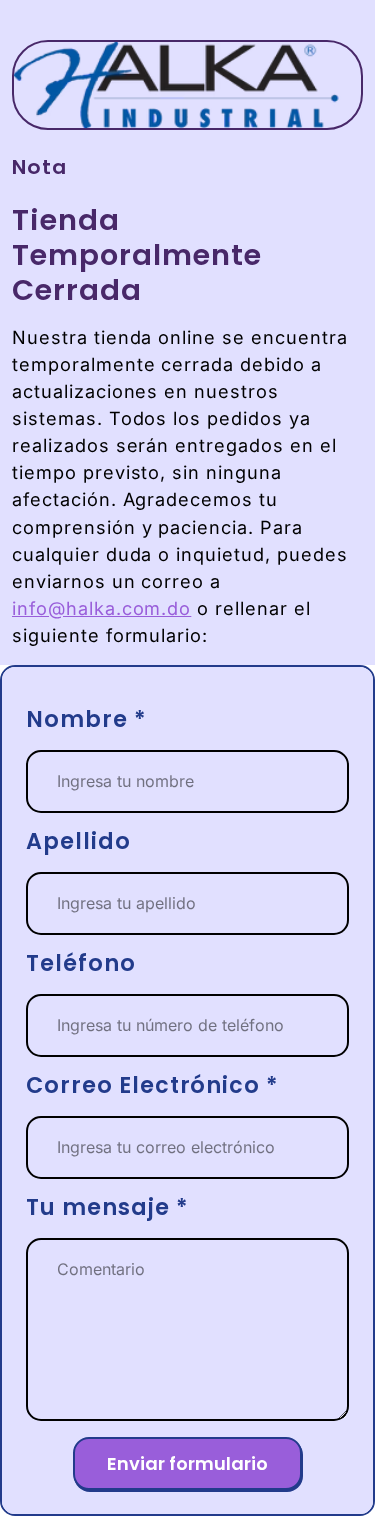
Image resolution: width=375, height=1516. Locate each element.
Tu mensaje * (107, 1208)
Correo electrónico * (152, 1086)
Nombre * (86, 720)
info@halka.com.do (101, 608)
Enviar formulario (187, 1463)
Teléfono (81, 964)
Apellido (78, 842)
